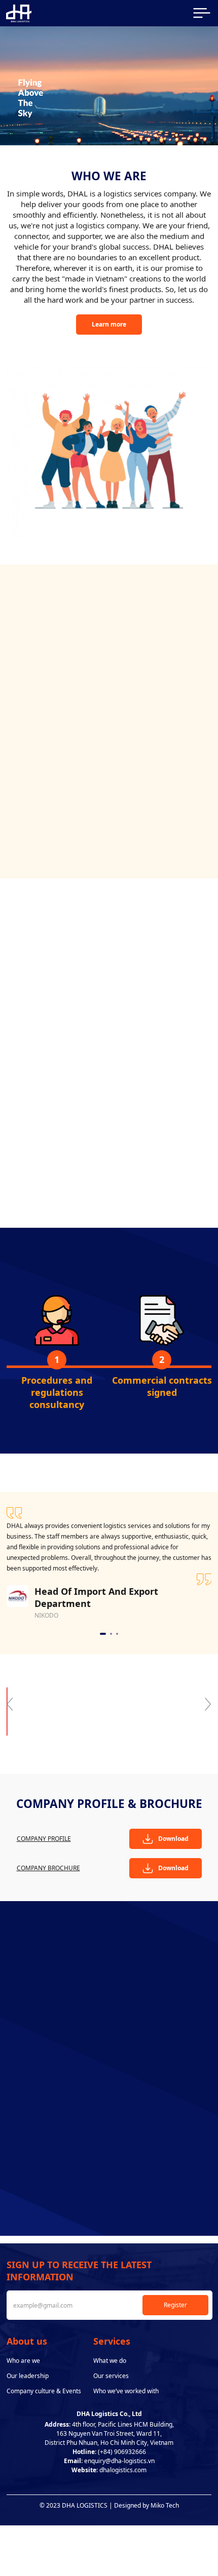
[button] (95, 817)
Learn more (109, 324)
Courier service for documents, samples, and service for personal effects (161, 714)
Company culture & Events (44, 2391)
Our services (111, 2376)
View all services (109, 832)
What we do (110, 2361)
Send (109, 2210)
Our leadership (28, 2376)
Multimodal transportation (57, 696)
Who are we (23, 2361)
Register (175, 2305)
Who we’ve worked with (126, 2391)
